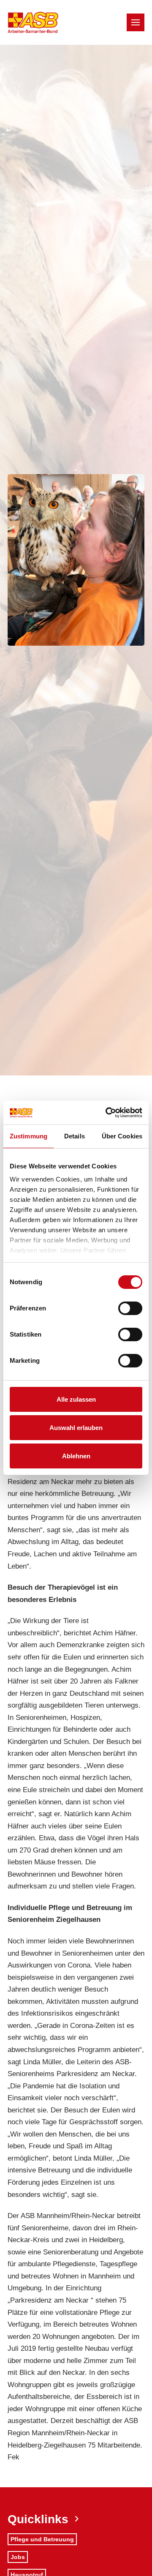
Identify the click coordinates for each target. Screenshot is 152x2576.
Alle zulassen (76, 1399)
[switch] (130, 1308)
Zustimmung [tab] (28, 1136)
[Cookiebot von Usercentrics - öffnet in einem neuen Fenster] (107, 1113)
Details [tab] (75, 1136)
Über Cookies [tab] (122, 1136)
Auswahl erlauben (76, 1428)
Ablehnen (76, 1456)
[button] (136, 22)
